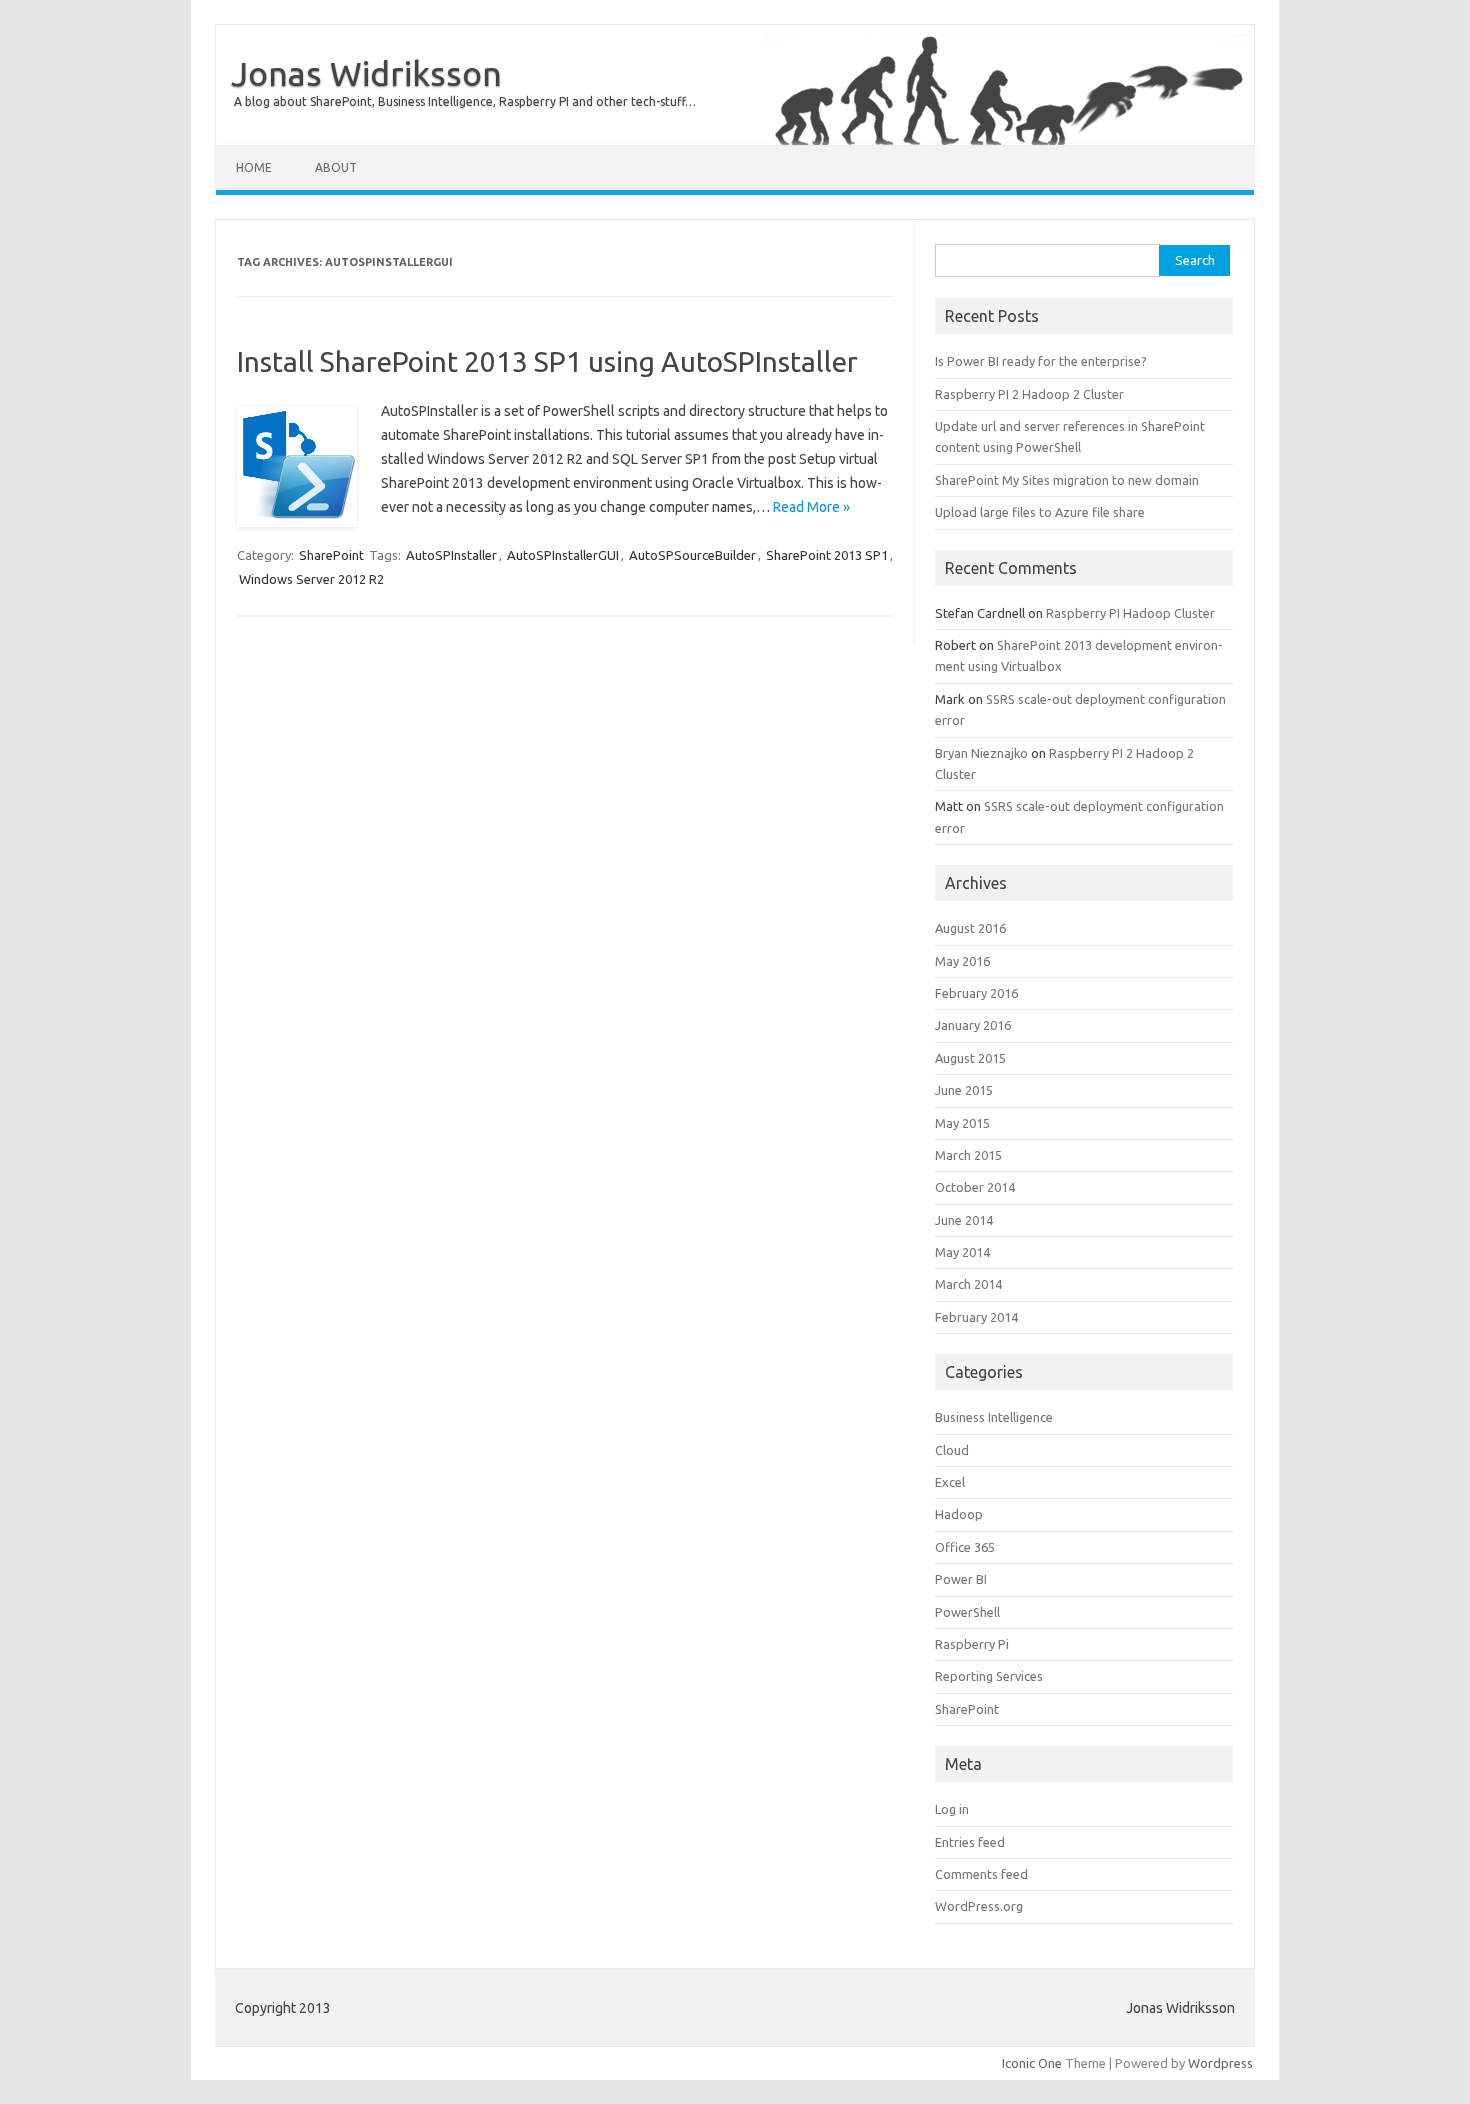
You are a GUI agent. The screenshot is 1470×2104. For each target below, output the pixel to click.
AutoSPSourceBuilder (692, 555)
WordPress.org (979, 1906)
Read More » (811, 507)
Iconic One (1032, 2063)
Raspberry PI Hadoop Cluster (1130, 613)
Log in (952, 1809)
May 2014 (962, 1252)
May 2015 (962, 1123)
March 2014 (968, 1284)
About (336, 167)
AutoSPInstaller (451, 555)
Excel (950, 1482)
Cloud (952, 1450)
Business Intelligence (994, 1417)
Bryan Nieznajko (981, 753)
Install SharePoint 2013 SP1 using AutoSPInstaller (547, 361)
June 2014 (964, 1220)
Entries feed (970, 1842)
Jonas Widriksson (366, 73)
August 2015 (970, 1058)
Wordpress (1220, 2063)
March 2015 (968, 1155)
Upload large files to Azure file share (1040, 512)
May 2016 (962, 961)
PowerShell (967, 1612)
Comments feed (981, 1874)
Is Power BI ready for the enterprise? (1041, 361)
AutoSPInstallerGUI (563, 555)
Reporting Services (989, 1676)
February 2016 (976, 993)
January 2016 (973, 1025)
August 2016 (970, 928)
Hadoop (959, 1514)
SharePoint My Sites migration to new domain (1067, 480)
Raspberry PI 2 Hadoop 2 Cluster (1029, 394)
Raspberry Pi (972, 1644)
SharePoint (331, 555)
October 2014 (975, 1187)
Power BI (961, 1579)
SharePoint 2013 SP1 (827, 555)
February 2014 (976, 1317)
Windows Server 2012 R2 (311, 579)
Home (254, 167)
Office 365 (965, 1547)
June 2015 (964, 1090)
